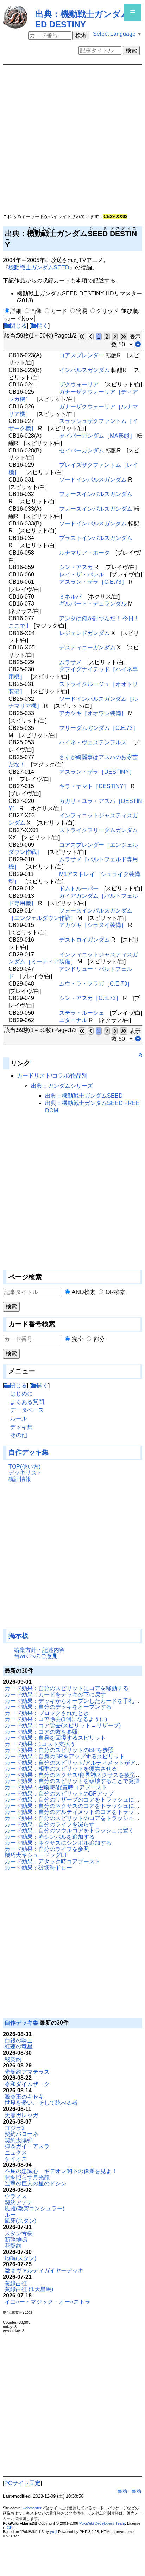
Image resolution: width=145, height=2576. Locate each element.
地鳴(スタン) (20, 2258)
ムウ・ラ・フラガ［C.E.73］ (96, 984)
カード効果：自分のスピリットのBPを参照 (59, 1750)
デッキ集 (21, 1427)
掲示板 (18, 1636)
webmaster (32, 2508)
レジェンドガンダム (84, 633)
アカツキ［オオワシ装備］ (93, 713)
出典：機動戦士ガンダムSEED (84, 1096)
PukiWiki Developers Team (102, 2523)
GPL (11, 2528)
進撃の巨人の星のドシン (36, 2183)
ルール (19, 1418)
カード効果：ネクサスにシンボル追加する (58, 1843)
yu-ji (53, 2532)
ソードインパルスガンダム (93, 480)
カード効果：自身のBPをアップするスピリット (65, 1756)
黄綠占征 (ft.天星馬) (29, 2289)
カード (59, 311)
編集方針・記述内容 (39, 1650)
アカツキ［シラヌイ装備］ (93, 925)
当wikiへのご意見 (36, 1656)
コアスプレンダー (82, 355)
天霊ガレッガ (21, 2115)
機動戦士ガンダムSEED (39, 267)
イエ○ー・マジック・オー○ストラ (48, 2302)
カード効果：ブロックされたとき (47, 1713)
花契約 (13, 2246)
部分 (99, 1339)
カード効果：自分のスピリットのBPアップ (59, 1794)
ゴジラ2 (15, 2128)
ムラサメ (70, 662)
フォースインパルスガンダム (96, 494)
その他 (19, 1435)
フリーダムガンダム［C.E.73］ (99, 728)
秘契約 (13, 2059)
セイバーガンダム (82, 450)
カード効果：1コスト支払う (40, 1744)
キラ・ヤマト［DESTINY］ (94, 786)
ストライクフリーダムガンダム (99, 830)
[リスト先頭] (138, 1039)
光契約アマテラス (27, 2072)
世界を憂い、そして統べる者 (41, 2103)
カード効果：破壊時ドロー (38, 1868)
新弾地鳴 (16, 2240)
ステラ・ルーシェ (82, 1013)
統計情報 (20, 1479)
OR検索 (115, 1292)
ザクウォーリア (79, 384)
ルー (10, 2215)
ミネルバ (70, 597)
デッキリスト (25, 1473)
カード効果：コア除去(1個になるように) (56, 1719)
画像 (36, 311)
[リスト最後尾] (138, 344)
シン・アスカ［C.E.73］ (90, 998)
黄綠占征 (16, 2283)
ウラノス (16, 2196)
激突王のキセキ (24, 2097)
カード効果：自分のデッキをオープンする (58, 1707)
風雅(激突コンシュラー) (34, 2208)
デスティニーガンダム (87, 648)
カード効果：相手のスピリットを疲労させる (61, 1769)
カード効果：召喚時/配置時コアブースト (56, 1787)
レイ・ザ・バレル (82, 574)
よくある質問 (27, 1402)
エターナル (73, 1020)
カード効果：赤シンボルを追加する (50, 1837)
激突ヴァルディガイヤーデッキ (44, 2271)
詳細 (16, 311)
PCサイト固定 (22, 2483)
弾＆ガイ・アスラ (27, 2146)
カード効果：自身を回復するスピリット (55, 1738)
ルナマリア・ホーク (84, 553)
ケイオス (16, 2159)
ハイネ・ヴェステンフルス (93, 742)
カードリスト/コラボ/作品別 (52, 1076)
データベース (27, 1410)
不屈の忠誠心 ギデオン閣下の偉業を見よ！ (61, 2171)
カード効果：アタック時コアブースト (52, 1861)
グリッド (107, 311)
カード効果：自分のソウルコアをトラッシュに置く (69, 1830)
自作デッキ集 (29, 1452)
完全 (78, 1339)
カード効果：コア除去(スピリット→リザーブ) (63, 1725)
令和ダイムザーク (27, 2084)
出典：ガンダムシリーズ (62, 1086)
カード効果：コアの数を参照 (41, 1732)
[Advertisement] (38, 1559)
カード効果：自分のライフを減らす (50, 1825)
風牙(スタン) (20, 2221)
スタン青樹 (19, 2233)
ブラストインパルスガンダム (96, 538)
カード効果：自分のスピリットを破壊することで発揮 (72, 1781)
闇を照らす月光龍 (27, 2178)
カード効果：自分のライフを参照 (47, 1849)
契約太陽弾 (19, 2140)
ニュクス (16, 2153)
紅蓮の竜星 (19, 2047)
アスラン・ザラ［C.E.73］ (93, 582)
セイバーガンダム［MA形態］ (97, 436)
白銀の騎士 (19, 2041)
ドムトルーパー (79, 888)
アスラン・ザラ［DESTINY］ (97, 772)
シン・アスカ (76, 567)
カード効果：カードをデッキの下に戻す (55, 1695)
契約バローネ (21, 2134)
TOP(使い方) (24, 1467)
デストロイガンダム (84, 940)
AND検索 (84, 1292)
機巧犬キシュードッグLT (36, 1855)
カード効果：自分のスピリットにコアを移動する (67, 1688)
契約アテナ (19, 2202)
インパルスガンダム (84, 370)
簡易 (82, 311)
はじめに (21, 1394)
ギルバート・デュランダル (93, 604)
